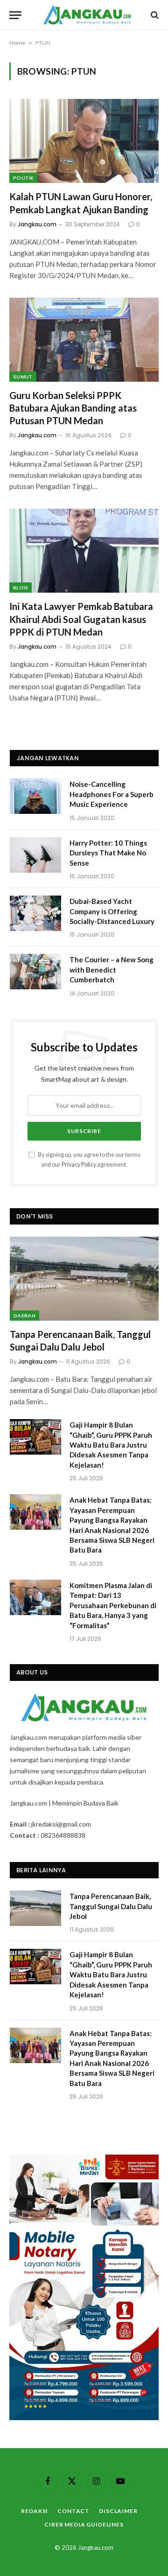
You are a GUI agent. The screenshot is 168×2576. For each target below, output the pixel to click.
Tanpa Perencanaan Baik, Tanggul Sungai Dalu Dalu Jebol (111, 1906)
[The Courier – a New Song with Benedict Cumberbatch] (35, 972)
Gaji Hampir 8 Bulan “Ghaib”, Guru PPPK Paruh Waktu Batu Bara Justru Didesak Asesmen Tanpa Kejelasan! (111, 1445)
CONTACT (73, 2511)
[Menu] (15, 15)
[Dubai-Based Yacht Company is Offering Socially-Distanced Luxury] (35, 913)
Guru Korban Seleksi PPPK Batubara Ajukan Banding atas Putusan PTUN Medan (73, 408)
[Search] (154, 15)
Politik (23, 178)
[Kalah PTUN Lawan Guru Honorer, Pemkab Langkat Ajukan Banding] (84, 141)
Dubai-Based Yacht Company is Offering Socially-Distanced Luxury (112, 911)
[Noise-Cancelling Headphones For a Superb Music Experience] (35, 796)
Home (17, 43)
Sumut (23, 377)
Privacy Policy (79, 1165)
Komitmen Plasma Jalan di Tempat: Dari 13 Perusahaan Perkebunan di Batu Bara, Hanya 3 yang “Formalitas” (113, 1605)
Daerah (24, 1316)
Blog (21, 588)
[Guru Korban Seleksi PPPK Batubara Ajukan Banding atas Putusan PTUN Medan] (84, 340)
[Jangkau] (87, 15)
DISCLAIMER (118, 2511)
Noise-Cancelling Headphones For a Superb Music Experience (112, 794)
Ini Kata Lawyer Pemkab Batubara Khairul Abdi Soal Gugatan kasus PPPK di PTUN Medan (81, 619)
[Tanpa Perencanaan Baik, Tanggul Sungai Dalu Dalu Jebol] (84, 1278)
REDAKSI (35, 2511)
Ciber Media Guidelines (84, 2524)
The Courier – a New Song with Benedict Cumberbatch (112, 969)
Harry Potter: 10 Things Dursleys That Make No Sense (108, 853)
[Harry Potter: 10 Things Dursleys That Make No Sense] (35, 855)
